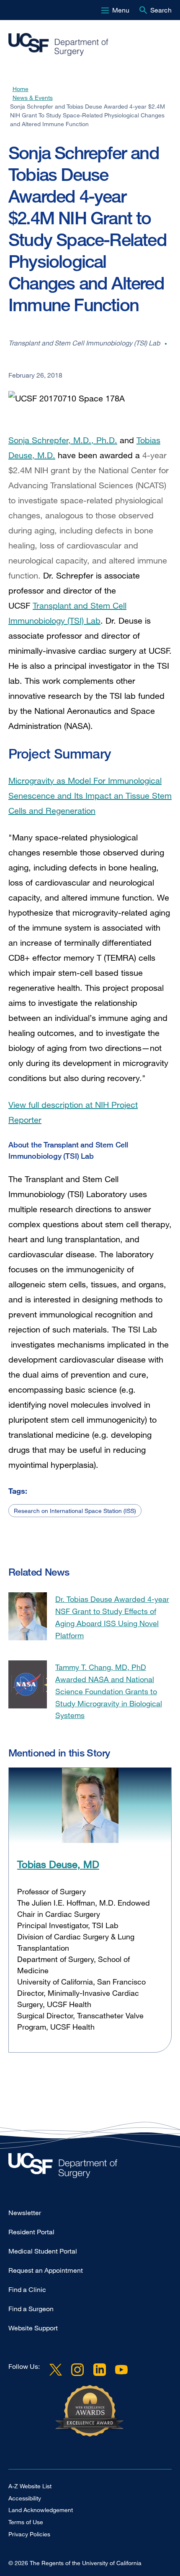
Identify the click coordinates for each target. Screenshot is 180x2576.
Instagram (77, 2370)
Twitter (56, 2370)
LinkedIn (99, 2370)
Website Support (33, 2328)
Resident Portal (31, 2232)
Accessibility (25, 2498)
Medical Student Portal (43, 2251)
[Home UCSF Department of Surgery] (90, 2168)
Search (161, 10)
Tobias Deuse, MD (58, 1864)
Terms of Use (26, 2522)
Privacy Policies (29, 2534)
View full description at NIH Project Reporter (73, 1112)
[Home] (87, 45)
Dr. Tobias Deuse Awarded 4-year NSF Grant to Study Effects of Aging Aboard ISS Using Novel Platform (112, 1617)
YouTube (121, 2370)
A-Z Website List (30, 2486)
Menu (121, 10)
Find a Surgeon (31, 2309)
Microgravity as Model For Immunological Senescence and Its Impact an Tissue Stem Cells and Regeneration (90, 796)
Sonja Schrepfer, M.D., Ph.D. (63, 440)
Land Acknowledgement (41, 2510)
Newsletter (25, 2213)
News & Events (33, 98)
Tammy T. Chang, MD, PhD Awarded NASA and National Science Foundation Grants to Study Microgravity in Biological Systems (109, 1691)
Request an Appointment (46, 2270)
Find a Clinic (27, 2289)
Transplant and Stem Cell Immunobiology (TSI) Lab (67, 613)
